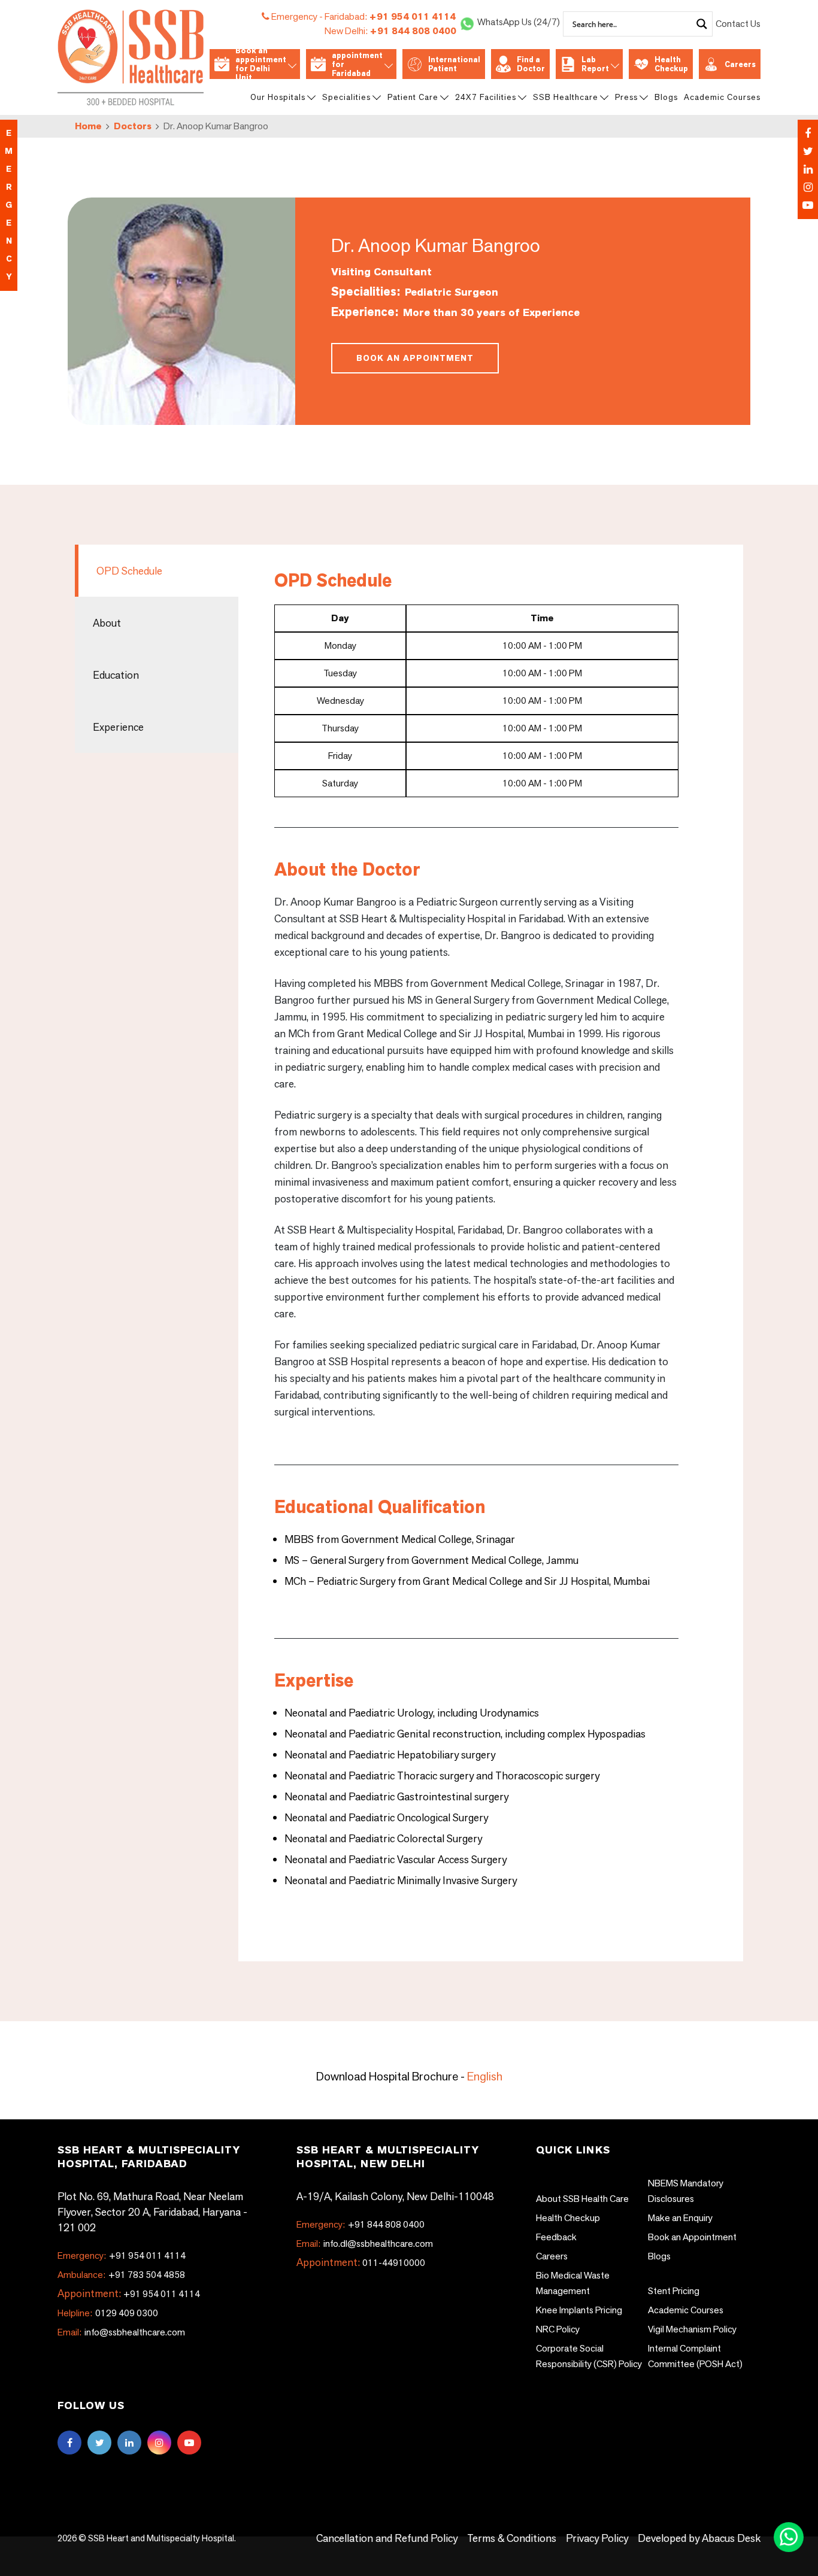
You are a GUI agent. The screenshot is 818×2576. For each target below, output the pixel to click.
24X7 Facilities (486, 97)
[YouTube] (808, 205)
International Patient (454, 64)
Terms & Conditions (512, 2538)
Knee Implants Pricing (579, 2310)
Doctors (133, 126)
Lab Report (595, 64)
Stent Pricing (674, 2291)
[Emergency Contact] (808, 169)
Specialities (346, 97)
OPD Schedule (129, 571)
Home (88, 126)
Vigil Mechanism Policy (692, 2329)
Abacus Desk (730, 2538)
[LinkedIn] (808, 169)
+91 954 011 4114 (390, 16)
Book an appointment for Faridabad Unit (357, 64)
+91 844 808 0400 (390, 31)
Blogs (666, 97)
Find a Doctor (531, 64)
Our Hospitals (278, 97)
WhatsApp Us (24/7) (519, 22)
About (107, 623)
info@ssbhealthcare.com (121, 2332)
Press (626, 97)
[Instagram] (808, 187)
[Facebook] (808, 133)
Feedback (556, 2237)
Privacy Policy (597, 2538)
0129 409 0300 (108, 2313)
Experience (118, 727)
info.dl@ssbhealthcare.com (365, 2244)
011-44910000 (394, 2263)
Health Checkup (671, 64)
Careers (740, 64)
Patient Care (413, 97)
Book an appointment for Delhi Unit (261, 64)
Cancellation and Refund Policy (387, 2538)
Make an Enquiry (680, 2218)
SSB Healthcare (566, 97)
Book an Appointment (415, 358)
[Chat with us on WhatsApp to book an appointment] (790, 2536)
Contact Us (738, 24)
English (485, 2076)
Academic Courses (722, 97)
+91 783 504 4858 (121, 2275)
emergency (9, 205)
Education (116, 675)
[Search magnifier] (702, 24)
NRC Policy (558, 2329)
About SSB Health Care (582, 2199)
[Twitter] (808, 151)
